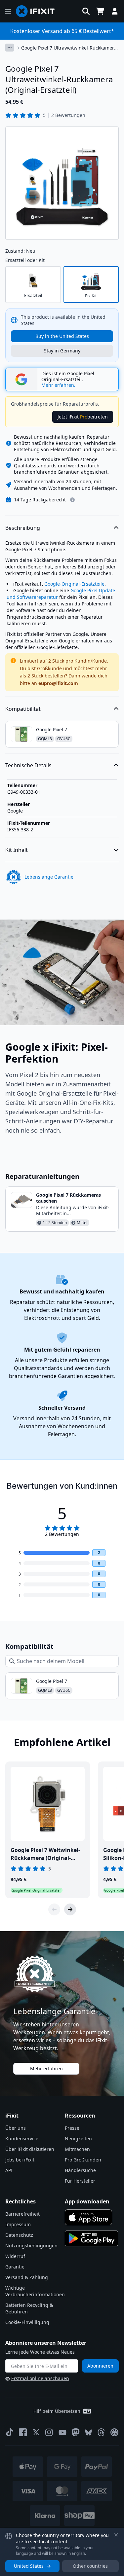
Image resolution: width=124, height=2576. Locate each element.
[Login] (115, 11)
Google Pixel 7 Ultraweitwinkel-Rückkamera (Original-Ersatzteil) (69, 48)
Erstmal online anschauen (40, 2378)
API (9, 2170)
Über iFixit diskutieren (30, 2149)
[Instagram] (49, 2432)
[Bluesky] (88, 2432)
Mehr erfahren (46, 2068)
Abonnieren (100, 2366)
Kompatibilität (23, 709)
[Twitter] (36, 2432)
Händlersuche (80, 2170)
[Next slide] (70, 1909)
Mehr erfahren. (58, 385)
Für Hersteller (80, 2181)
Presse (72, 2128)
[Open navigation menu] (8, 11)
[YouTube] (62, 2432)
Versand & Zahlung (27, 2277)
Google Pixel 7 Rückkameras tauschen (68, 1198)
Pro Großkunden (83, 2160)
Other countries (90, 2566)
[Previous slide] (54, 1909)
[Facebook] (23, 2432)
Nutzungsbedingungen (31, 2246)
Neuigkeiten (78, 2139)
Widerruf (15, 2256)
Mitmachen (77, 2149)
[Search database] (86, 11)
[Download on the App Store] (89, 2217)
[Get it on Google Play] (92, 2238)
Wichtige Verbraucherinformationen (35, 2291)
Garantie (15, 2267)
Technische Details (28, 765)
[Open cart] (100, 11)
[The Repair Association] (114, 2432)
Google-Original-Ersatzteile (74, 584)
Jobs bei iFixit (20, 2160)
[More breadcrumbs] (10, 48)
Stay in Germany (62, 351)
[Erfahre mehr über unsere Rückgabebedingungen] (72, 500)
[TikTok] (10, 2432)
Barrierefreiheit (22, 2214)
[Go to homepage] (38, 11)
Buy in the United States (62, 336)
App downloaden (87, 2201)
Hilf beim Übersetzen (57, 2411)
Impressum (18, 2224)
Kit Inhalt (17, 850)
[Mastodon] (76, 2432)
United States (29, 2566)
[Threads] (101, 2432)
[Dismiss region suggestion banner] (116, 2535)
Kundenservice (22, 2139)
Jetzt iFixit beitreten (83, 417)
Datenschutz (19, 2235)
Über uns (16, 2128)
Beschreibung (23, 528)
